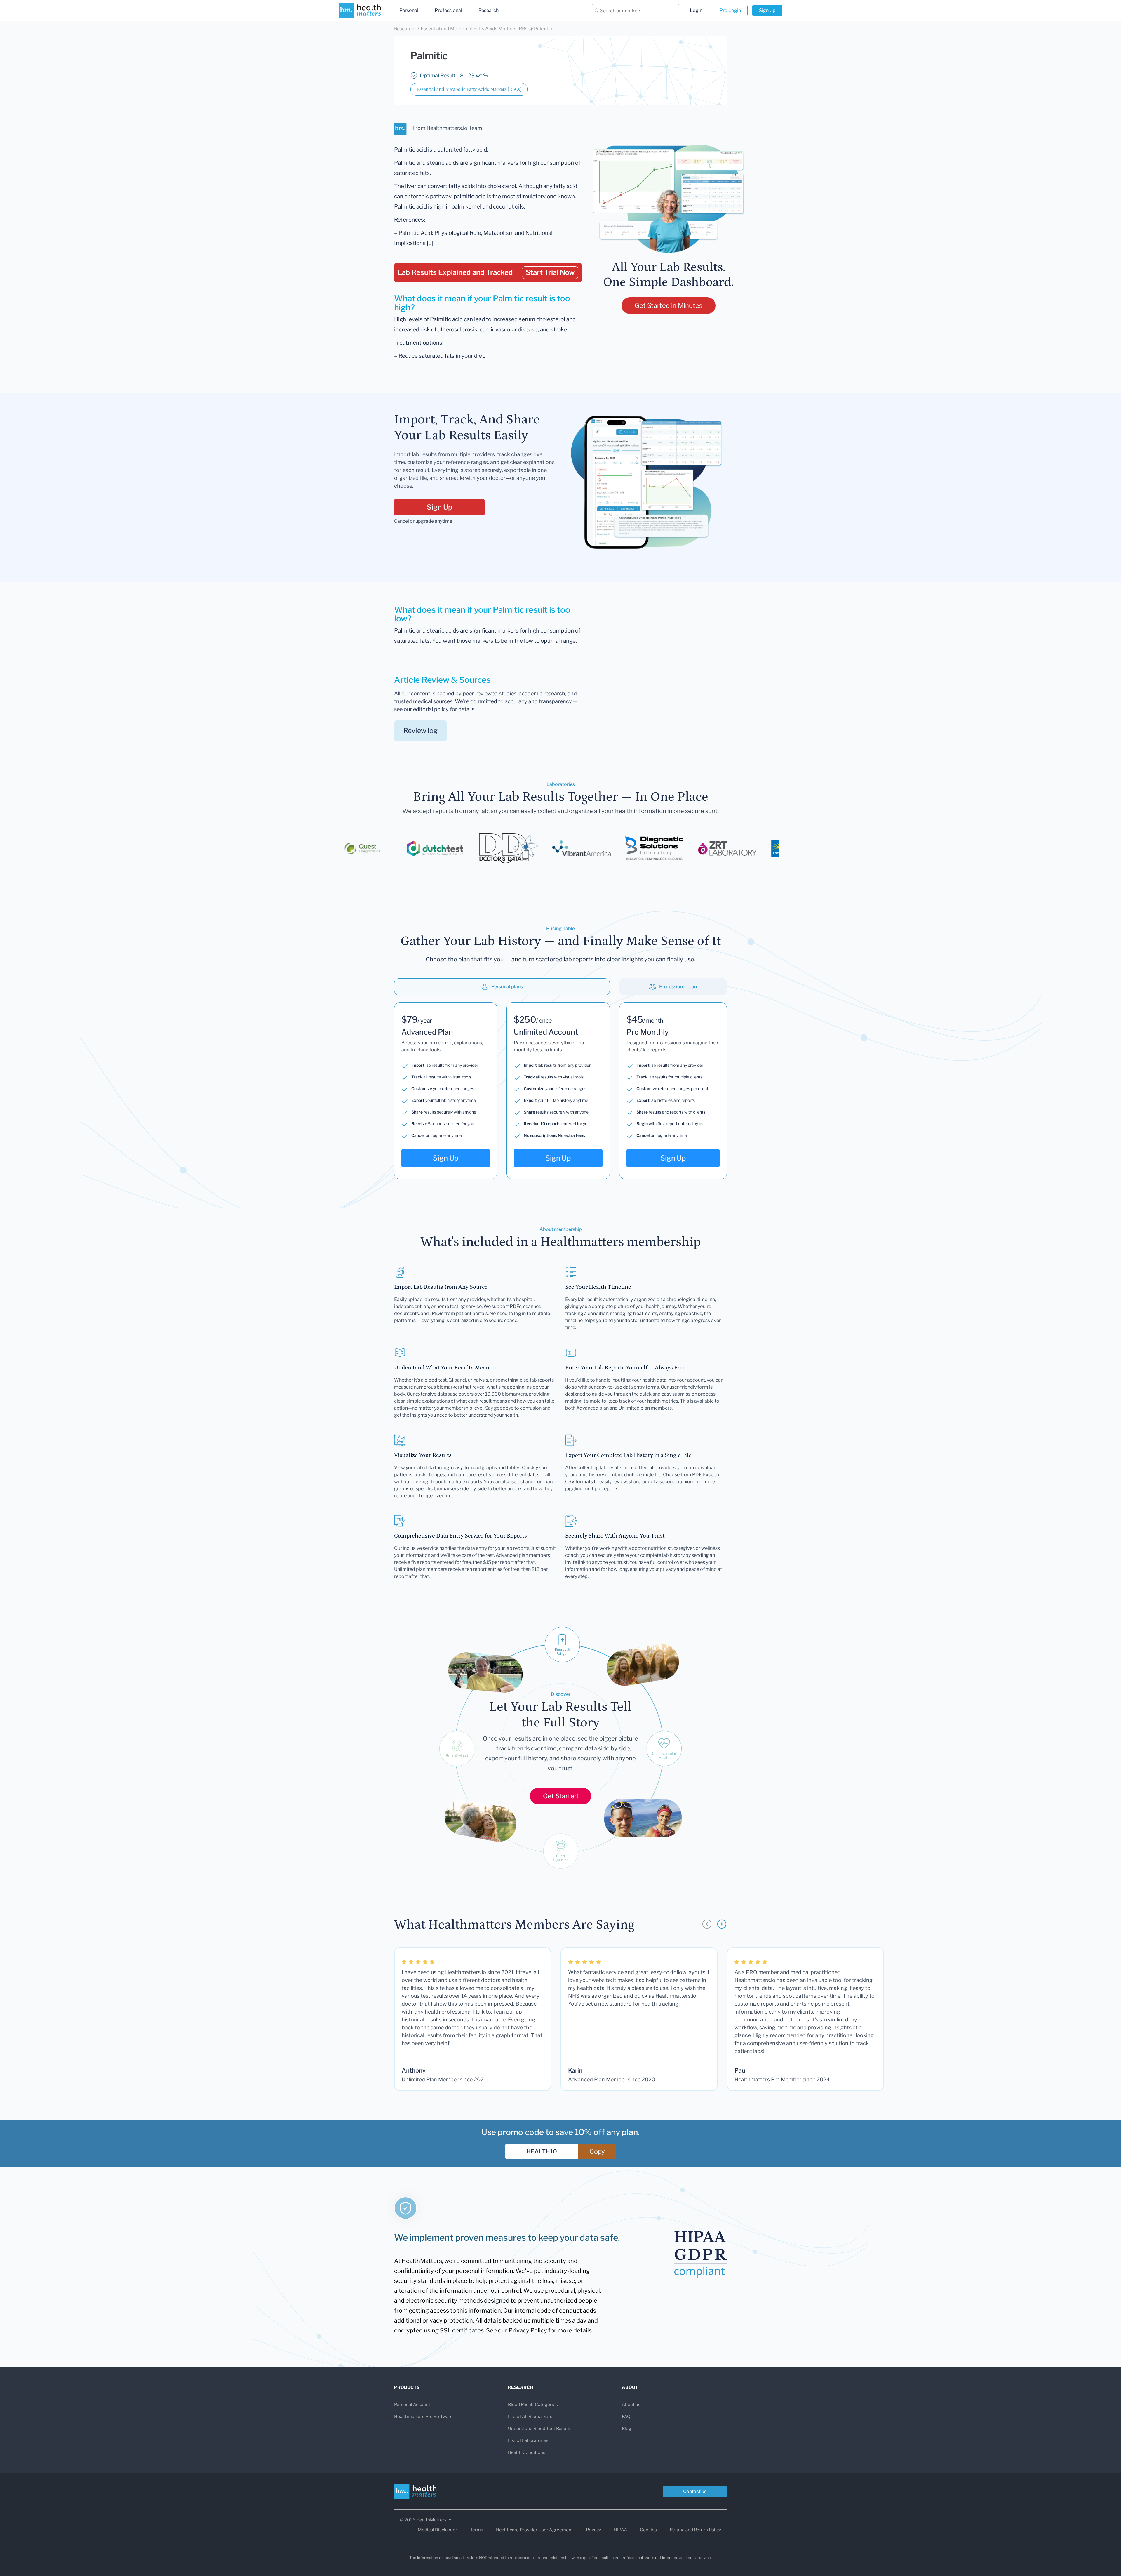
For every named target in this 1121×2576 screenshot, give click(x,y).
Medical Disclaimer (437, 2530)
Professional (448, 10)
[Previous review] (707, 1924)
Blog (626, 2429)
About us (631, 2405)
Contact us (695, 2491)
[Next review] (722, 1924)
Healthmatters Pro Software (423, 2417)
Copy (597, 2151)
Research (489, 10)
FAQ (626, 2417)
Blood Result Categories (533, 2405)
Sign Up (767, 10)
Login (696, 10)
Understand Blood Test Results (540, 2429)
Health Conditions (527, 2452)
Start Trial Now (550, 272)
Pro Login (730, 10)
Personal (409, 10)
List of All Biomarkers (530, 2417)
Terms (477, 2530)
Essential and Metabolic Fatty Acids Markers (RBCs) (469, 89)
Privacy (593, 2530)
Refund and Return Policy (695, 2530)
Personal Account (412, 2405)
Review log (421, 731)
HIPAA (620, 2530)
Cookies (648, 2530)
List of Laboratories (528, 2440)
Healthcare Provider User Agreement (535, 2530)
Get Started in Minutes (669, 305)
